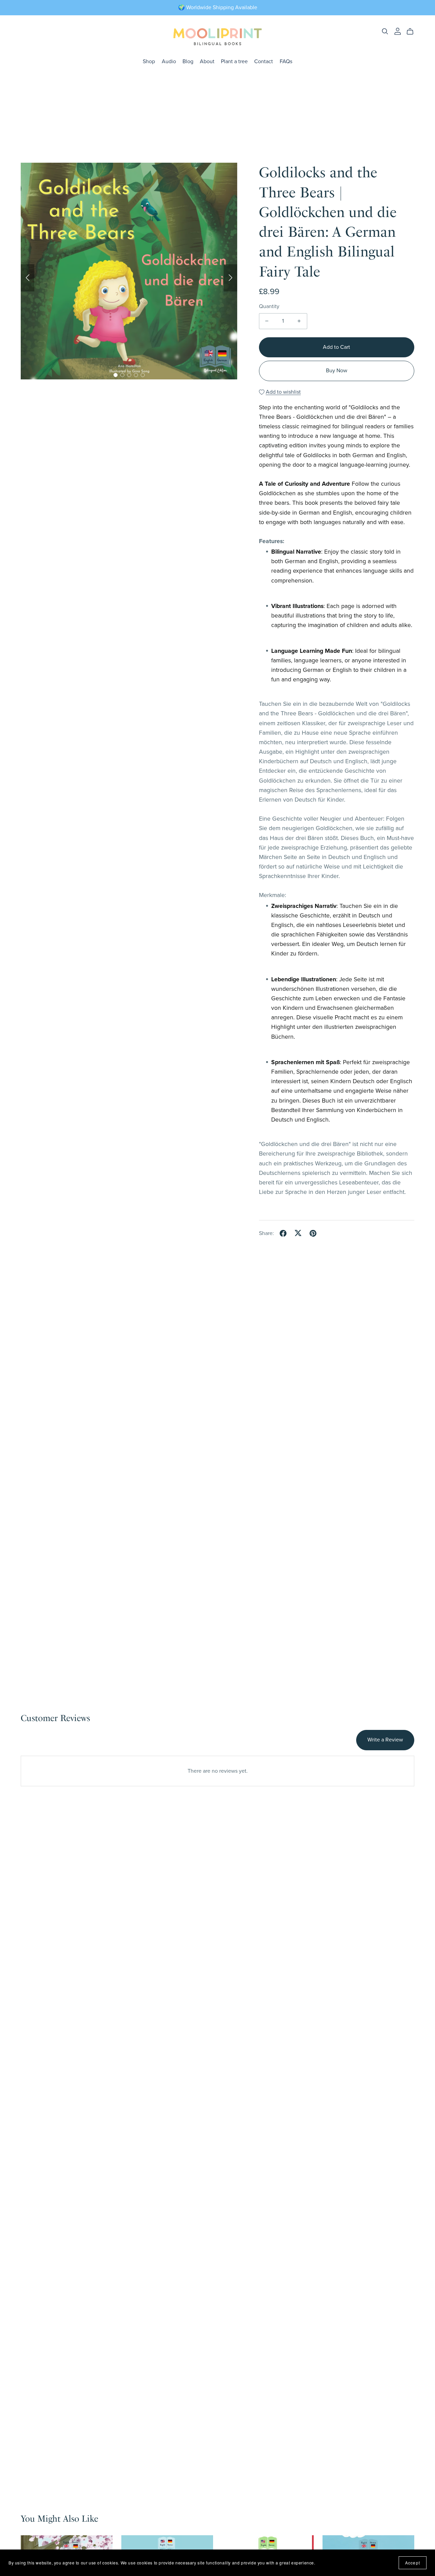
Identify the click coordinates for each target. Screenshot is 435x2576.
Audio (169, 61)
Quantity (269, 306)
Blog (188, 61)
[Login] (398, 31)
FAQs (286, 61)
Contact (264, 61)
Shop (149, 61)
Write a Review (385, 1740)
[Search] (385, 31)
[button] (28, 278)
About (207, 61)
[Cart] (413, 32)
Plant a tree (234, 61)
